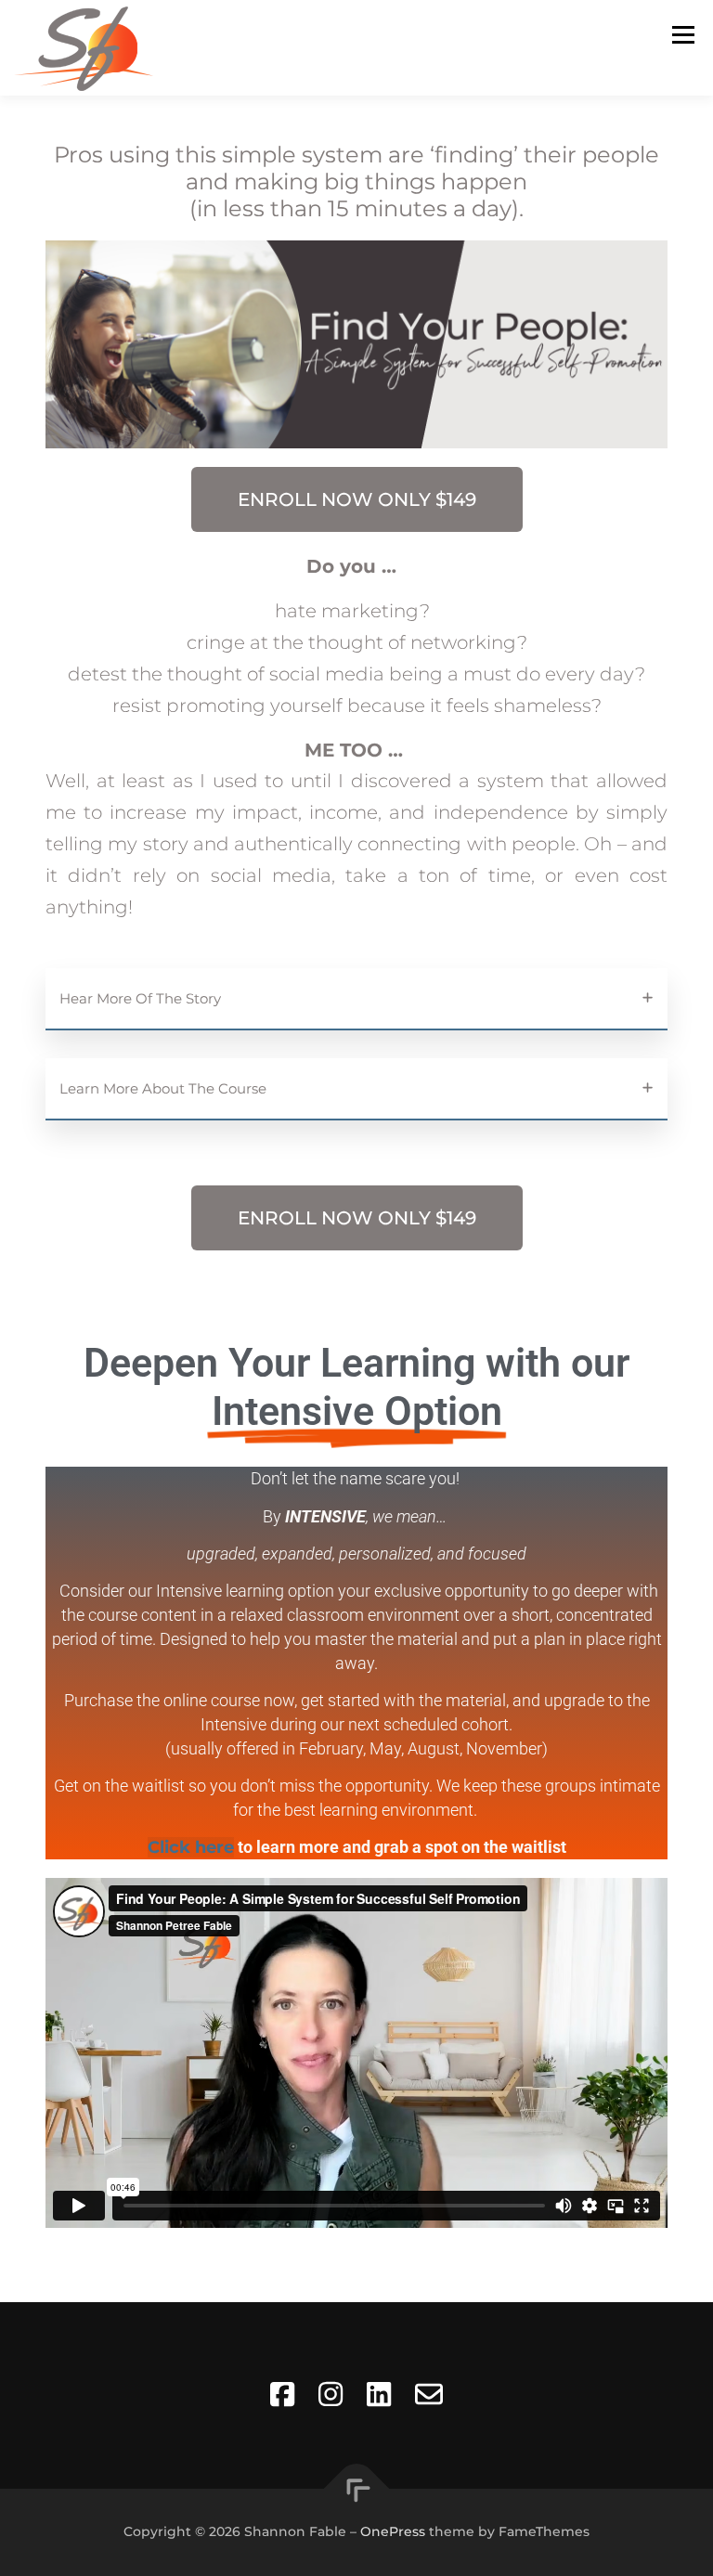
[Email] (429, 2395)
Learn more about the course (163, 1088)
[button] (356, 999)
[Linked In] (379, 2395)
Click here (191, 1847)
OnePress (393, 2531)
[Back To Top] (357, 2488)
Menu (683, 34)
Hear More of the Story (140, 998)
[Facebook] (282, 2395)
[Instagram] (331, 2395)
